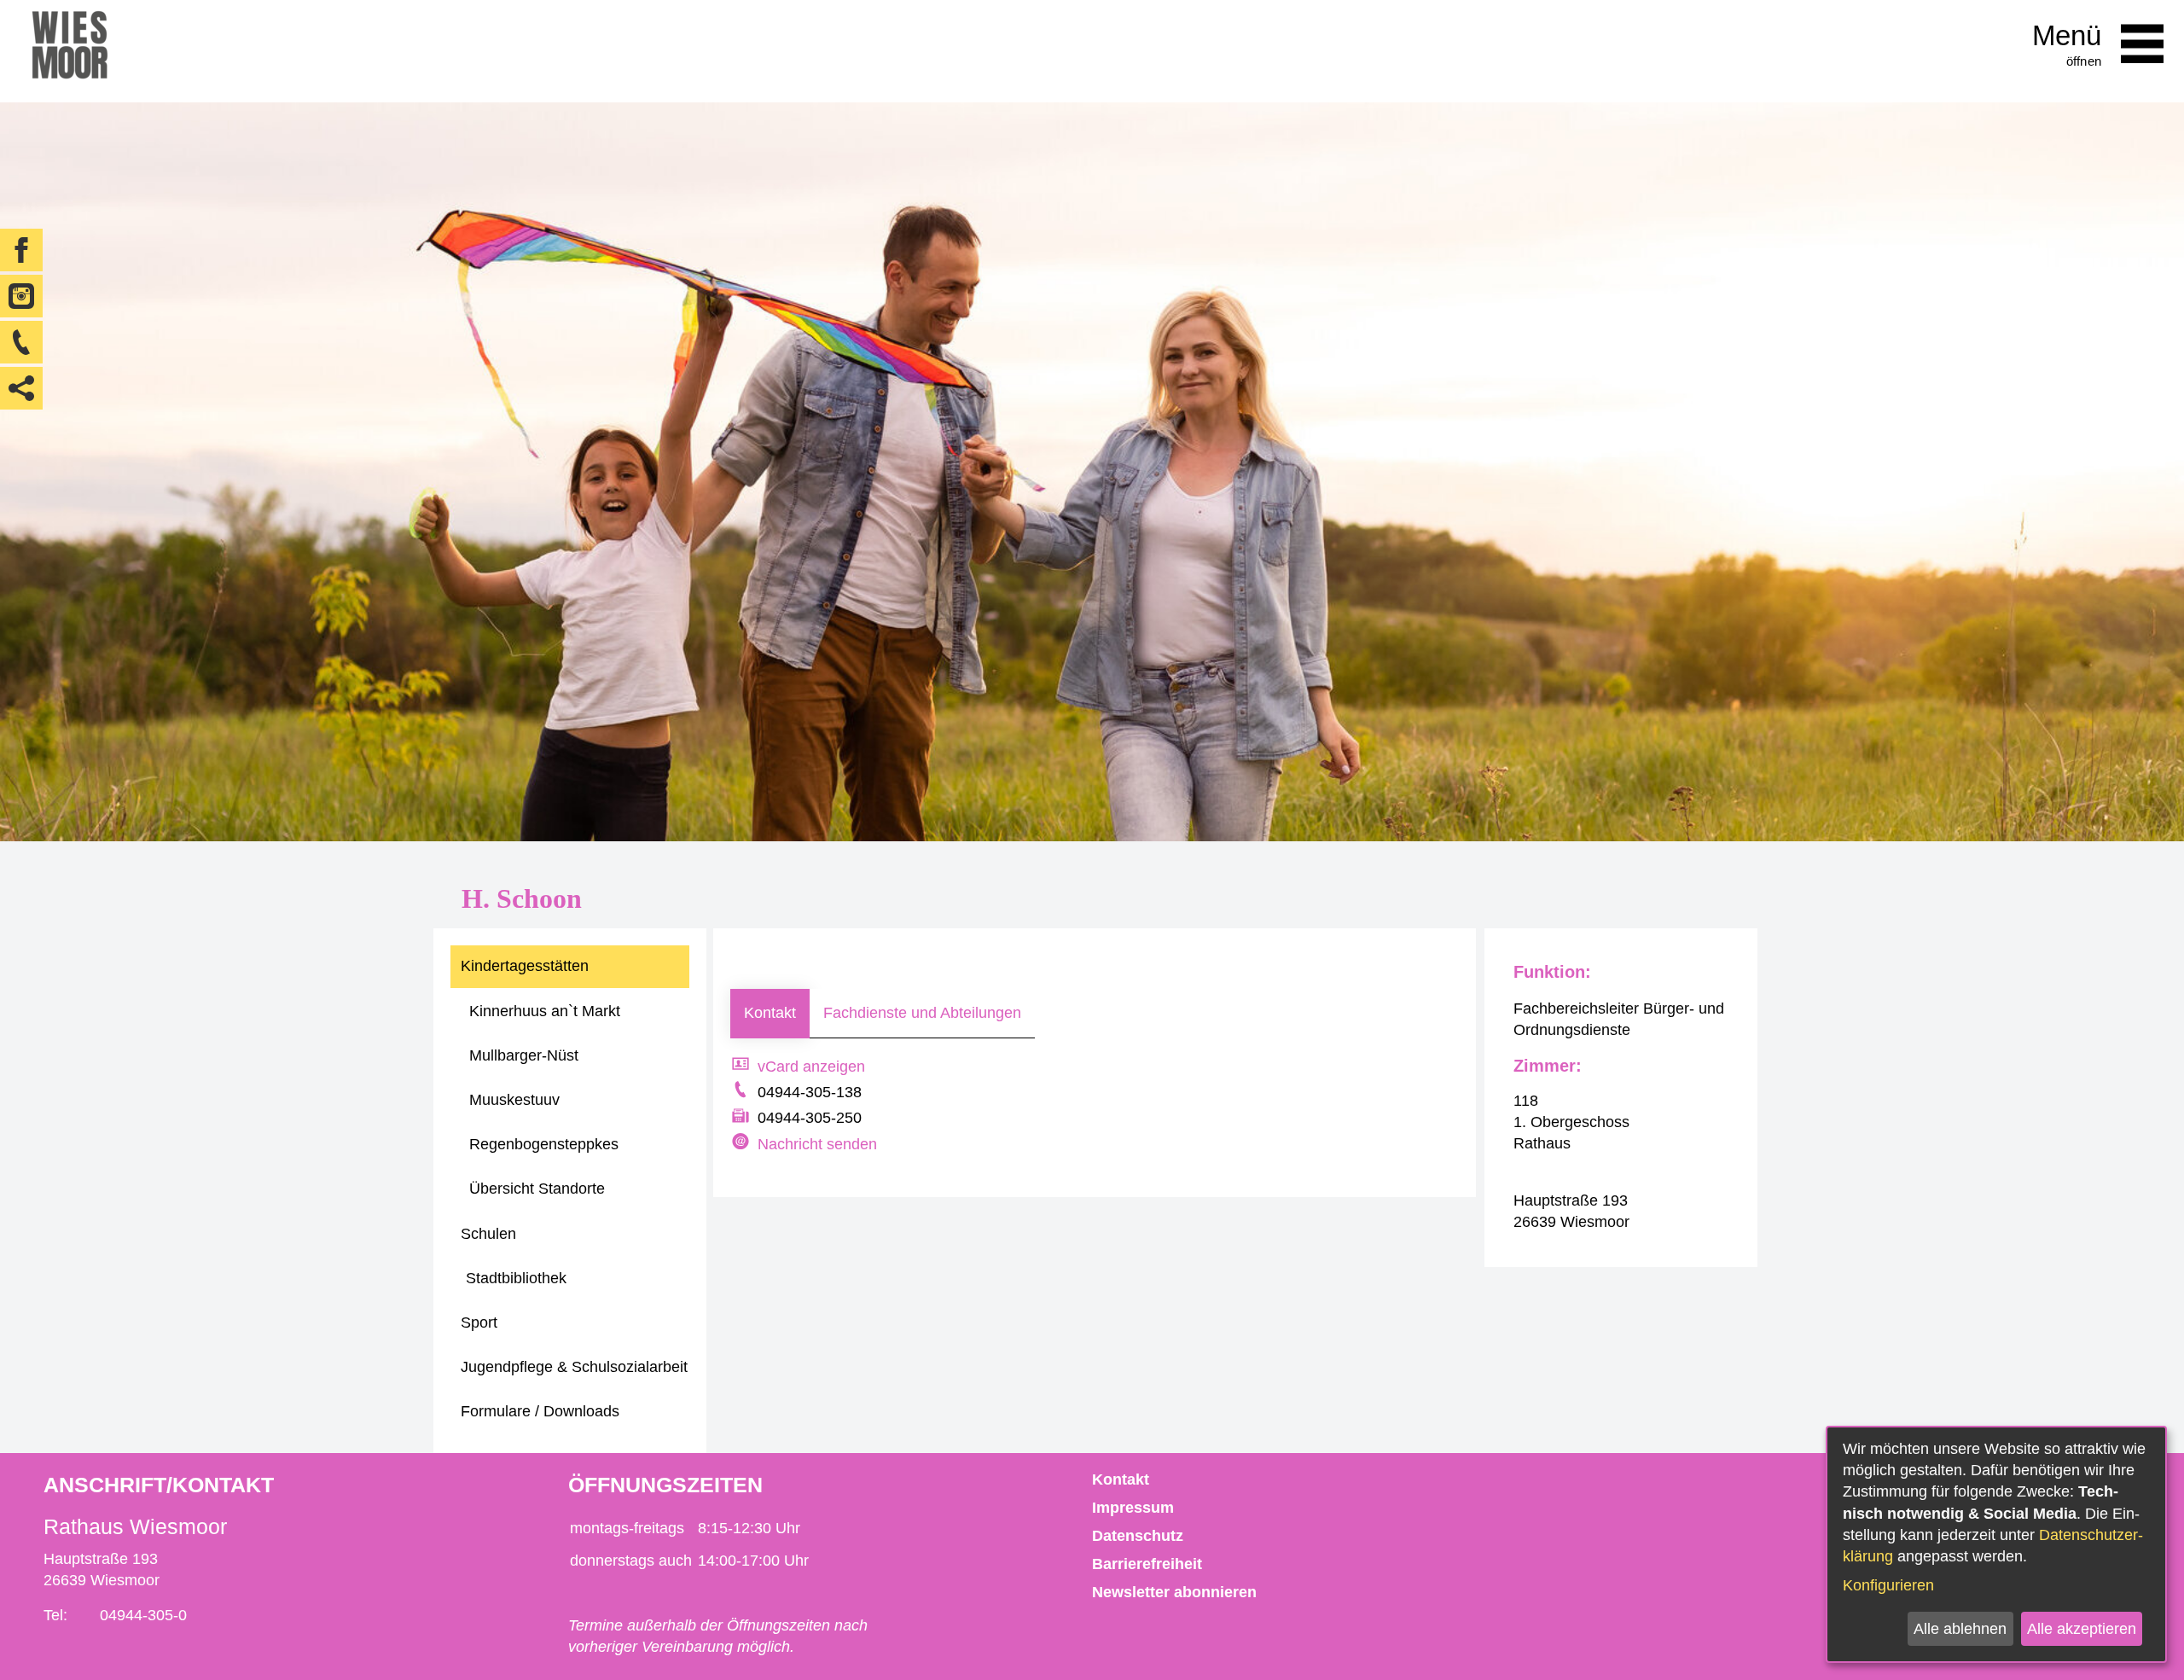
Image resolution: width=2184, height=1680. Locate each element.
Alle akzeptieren (2082, 1629)
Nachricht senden (817, 1144)
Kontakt (770, 1013)
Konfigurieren (1888, 1585)
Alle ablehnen (1960, 1629)
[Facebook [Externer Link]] (21, 250)
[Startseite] (70, 51)
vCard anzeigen (811, 1067)
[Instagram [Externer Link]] (21, 296)
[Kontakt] (21, 342)
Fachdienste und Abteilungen (922, 1013)
